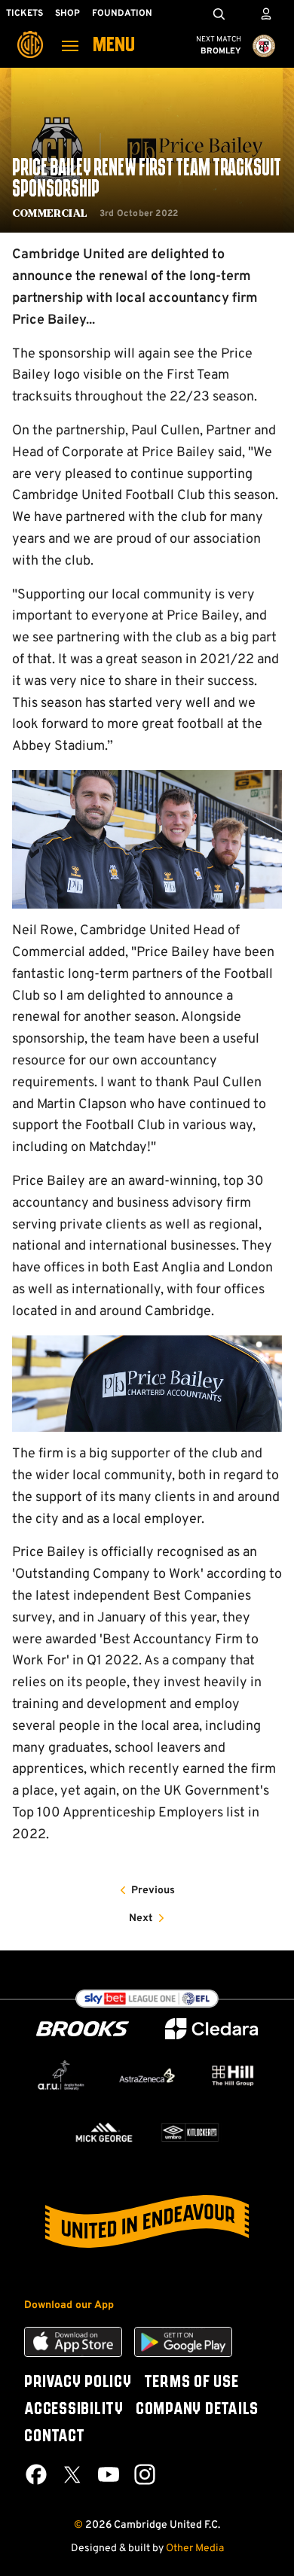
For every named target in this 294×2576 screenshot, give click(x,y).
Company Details (197, 2410)
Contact (54, 2437)
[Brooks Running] (83, 2029)
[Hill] (233, 2076)
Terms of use (191, 2383)
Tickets (24, 14)
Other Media (195, 2549)
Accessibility (74, 2410)
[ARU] (61, 2075)
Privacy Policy (78, 2383)
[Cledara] (212, 2029)
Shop (67, 14)
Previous (153, 1891)
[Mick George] (104, 2132)
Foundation (122, 14)
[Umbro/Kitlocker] (190, 2132)
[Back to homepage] (30, 34)
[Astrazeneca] (147, 2075)
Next (141, 1918)
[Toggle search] (219, 14)
